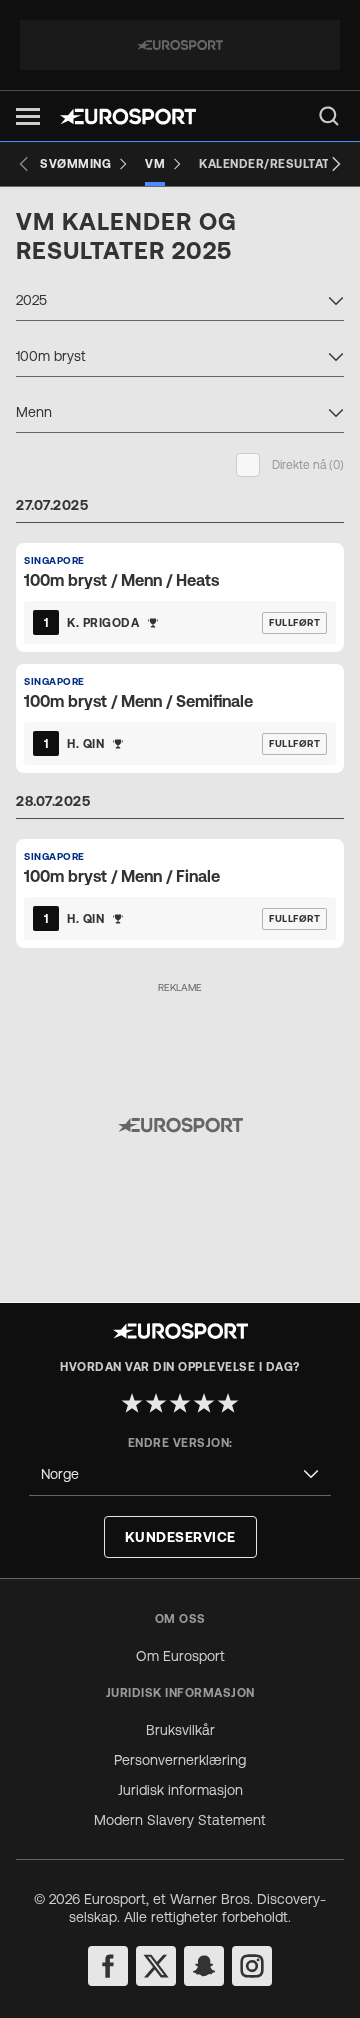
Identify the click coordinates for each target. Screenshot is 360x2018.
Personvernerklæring (180, 1760)
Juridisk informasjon (180, 1790)
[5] (228, 1403)
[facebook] (108, 1966)
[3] (180, 1403)
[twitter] (156, 1966)
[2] (156, 1403)
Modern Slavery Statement (180, 1820)
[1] (132, 1403)
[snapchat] (204, 1966)
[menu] (329, 116)
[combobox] (180, 303)
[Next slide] (336, 164)
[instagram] (252, 1966)
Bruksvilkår (180, 1730)
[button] (28, 116)
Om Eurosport (180, 1656)
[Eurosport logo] (128, 116)
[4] (204, 1403)
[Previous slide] (24, 164)
